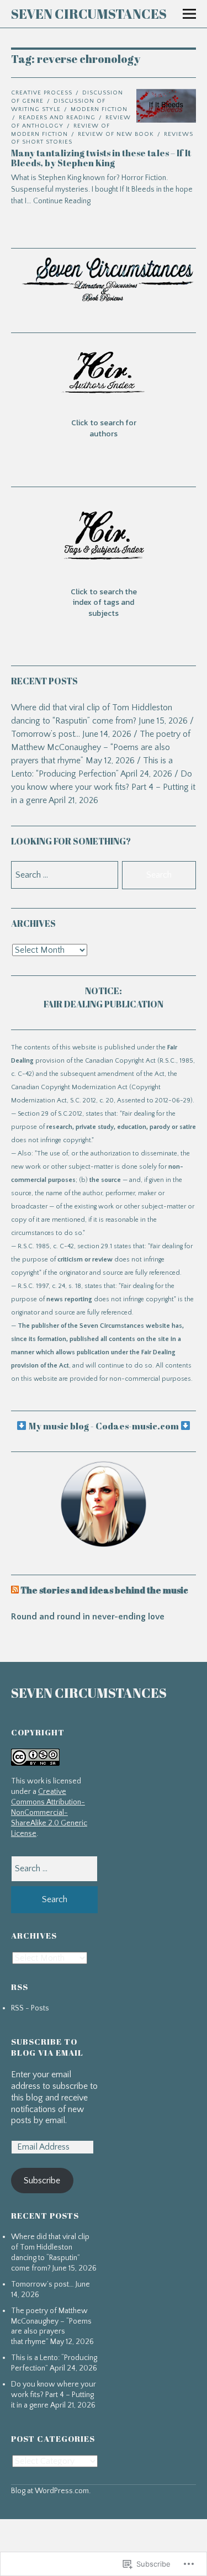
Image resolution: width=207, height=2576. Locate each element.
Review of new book (116, 134)
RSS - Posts (30, 2008)
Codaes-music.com (137, 1426)
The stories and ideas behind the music (104, 1590)
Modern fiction (99, 109)
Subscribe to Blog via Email (47, 2047)
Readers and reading (57, 118)
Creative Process (42, 93)
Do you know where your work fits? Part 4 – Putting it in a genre (103, 787)
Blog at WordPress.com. (51, 2491)
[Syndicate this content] (15, 1590)
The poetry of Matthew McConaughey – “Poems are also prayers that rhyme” (101, 747)
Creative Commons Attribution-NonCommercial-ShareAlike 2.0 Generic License (49, 1813)
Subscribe (42, 2181)
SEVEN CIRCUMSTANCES (89, 14)
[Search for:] (55, 1868)
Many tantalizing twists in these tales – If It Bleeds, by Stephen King (101, 158)
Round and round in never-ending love (88, 1617)
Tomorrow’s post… (46, 734)
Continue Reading (62, 201)
